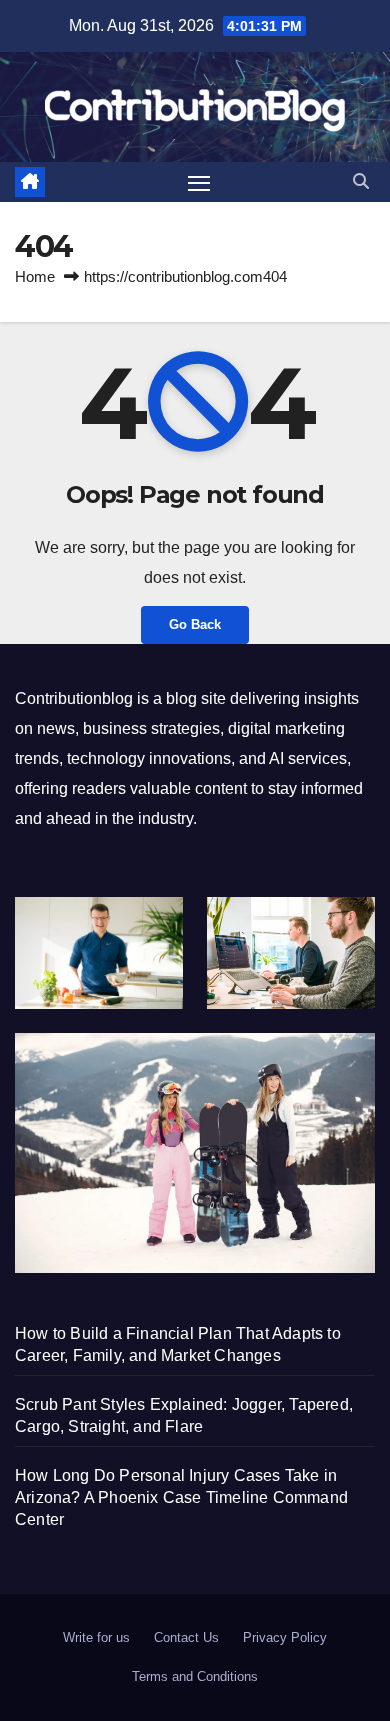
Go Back (195, 624)
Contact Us (186, 1637)
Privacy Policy (285, 1637)
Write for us (96, 1637)
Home (35, 276)
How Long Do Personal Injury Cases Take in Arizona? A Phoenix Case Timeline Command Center (181, 1497)
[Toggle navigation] (199, 182)
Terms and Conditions (195, 1676)
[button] (361, 181)
